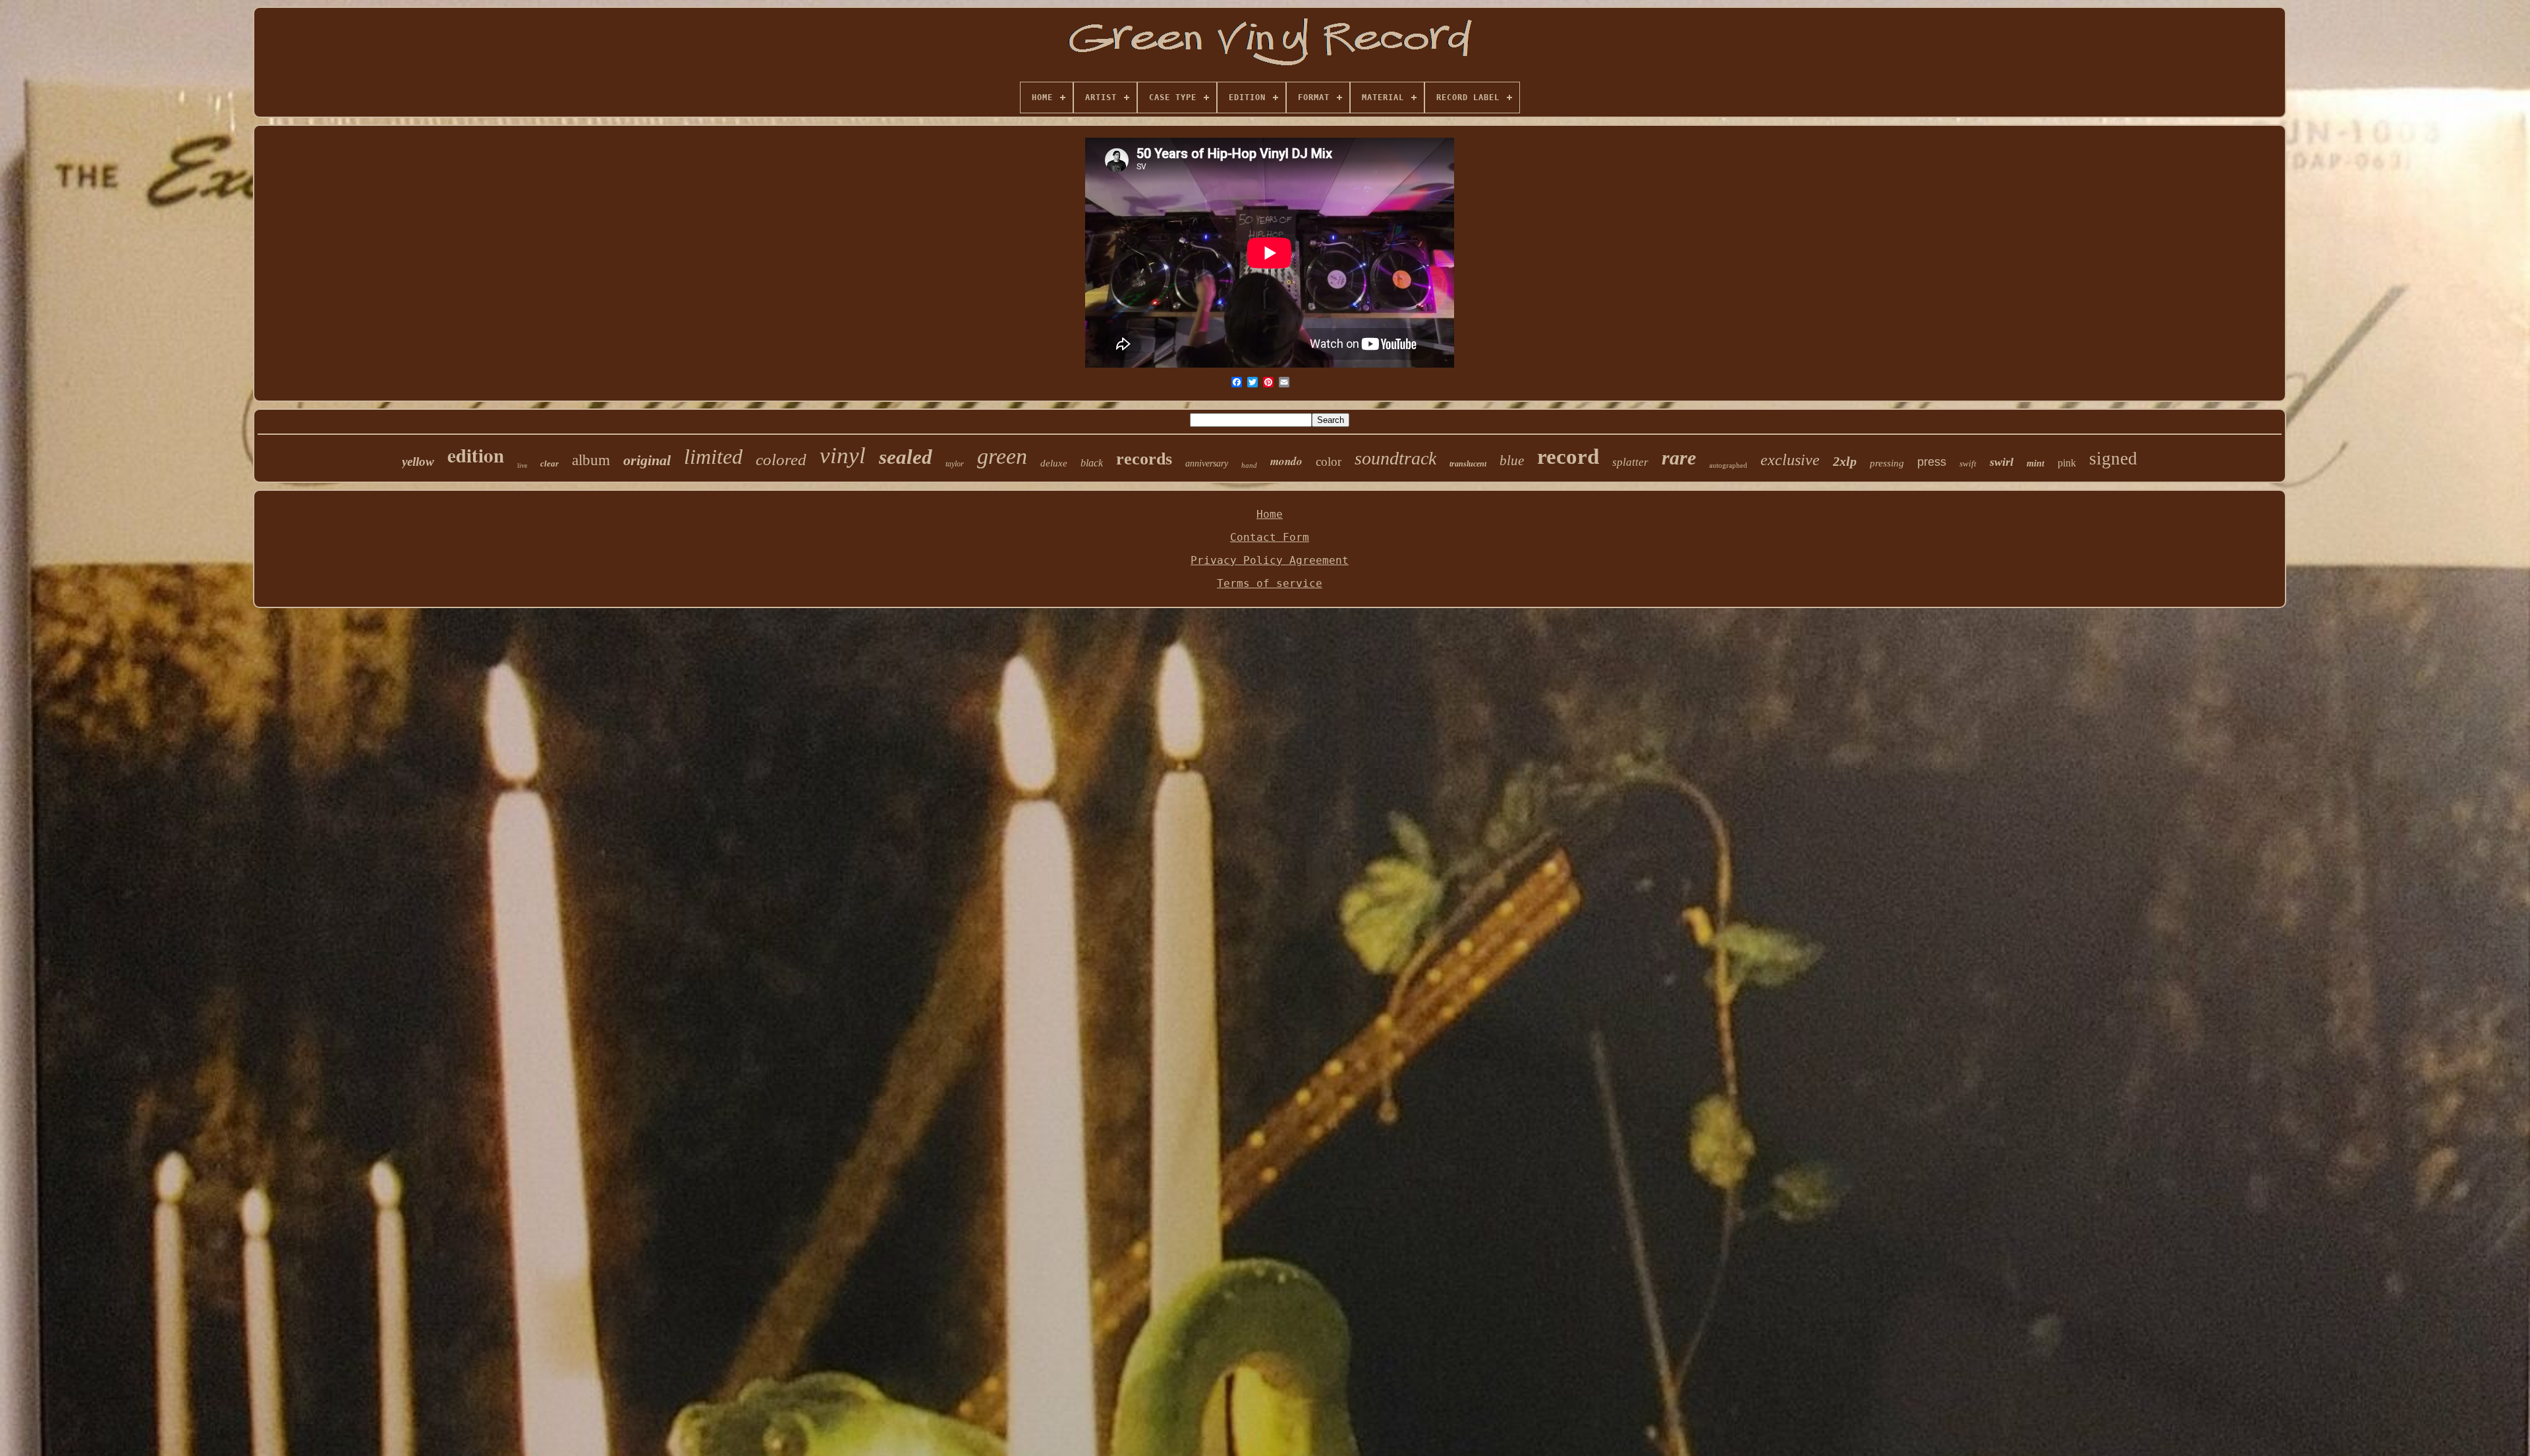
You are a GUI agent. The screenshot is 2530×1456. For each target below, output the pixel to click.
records (1144, 459)
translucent (1468, 464)
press (1932, 462)
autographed (1728, 465)
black (1092, 463)
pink (2067, 463)
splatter (1630, 462)
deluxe (1054, 463)
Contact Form (1270, 537)
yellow (418, 462)
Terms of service (1270, 583)
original (647, 460)
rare (1679, 458)
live (522, 465)
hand (1249, 465)
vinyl (843, 456)
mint (2036, 463)
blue (1512, 461)
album (591, 460)
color (1329, 462)
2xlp (1845, 461)
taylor (955, 464)
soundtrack (1395, 458)
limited (713, 457)
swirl (2002, 462)
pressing (1887, 463)
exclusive (1790, 460)
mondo (1286, 461)
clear (549, 463)
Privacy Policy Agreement (1270, 560)
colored (781, 460)
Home (1270, 514)
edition (476, 455)
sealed (906, 457)
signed (2113, 459)
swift (1968, 463)
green (1002, 456)
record (1568, 457)
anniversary (1207, 463)
